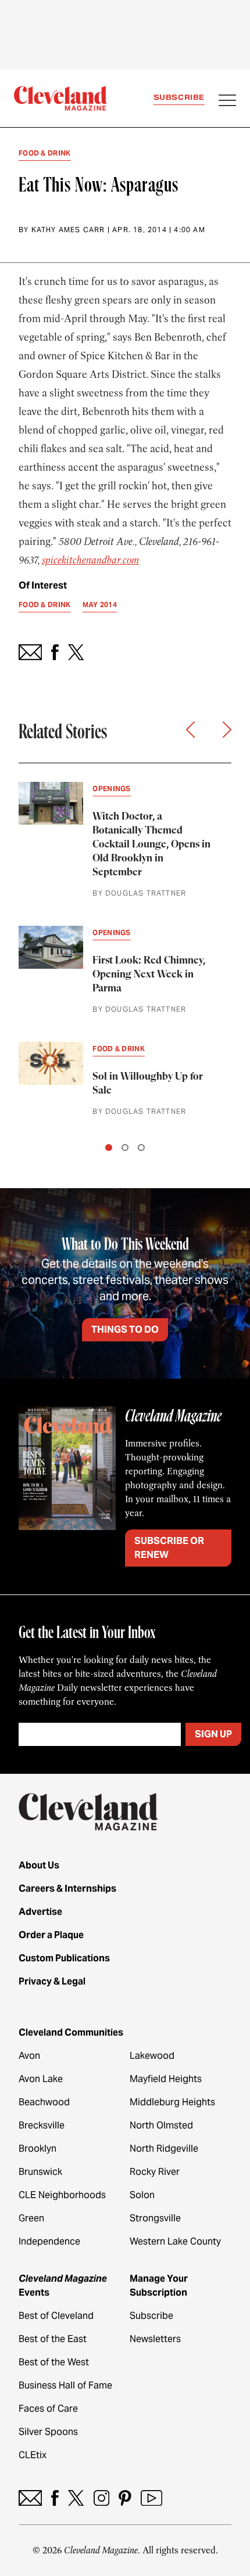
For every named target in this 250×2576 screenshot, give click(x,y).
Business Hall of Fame (65, 2385)
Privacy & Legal (52, 1981)
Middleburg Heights (172, 2102)
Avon (29, 2056)
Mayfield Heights (166, 2079)
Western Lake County (175, 2241)
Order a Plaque (51, 1935)
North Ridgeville (164, 2149)
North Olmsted (161, 2125)
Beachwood (44, 2102)
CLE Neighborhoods (62, 2195)
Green (31, 2218)
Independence (49, 2241)
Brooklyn (37, 2149)
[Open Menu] (227, 102)
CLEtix (33, 2455)
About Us (39, 1865)
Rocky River (155, 2172)
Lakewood (152, 2056)
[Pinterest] (125, 2498)
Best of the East (53, 2339)
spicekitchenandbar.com (90, 560)
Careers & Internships (67, 1888)
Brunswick (40, 2172)
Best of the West (54, 2362)
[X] (76, 2498)
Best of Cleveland (56, 2316)
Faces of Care (48, 2409)
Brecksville (42, 2125)
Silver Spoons (48, 2432)
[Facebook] (55, 2498)
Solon (142, 2195)
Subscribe (179, 97)
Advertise (40, 1912)
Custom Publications (64, 1958)
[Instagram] (101, 2498)
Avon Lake (41, 2079)
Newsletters (155, 2339)
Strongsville (155, 2218)
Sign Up (213, 1734)
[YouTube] (151, 2498)
